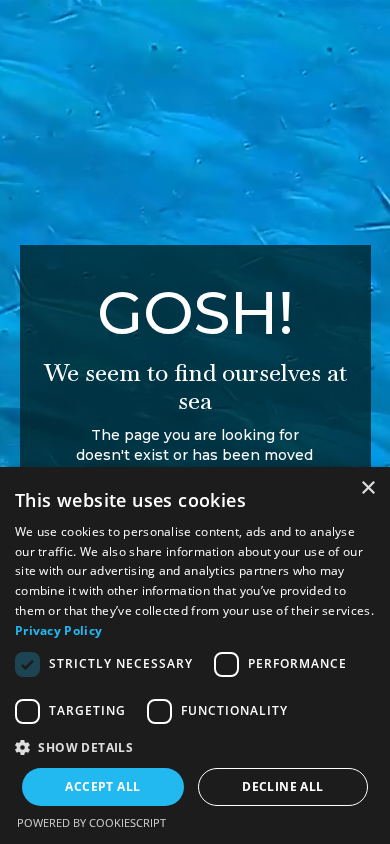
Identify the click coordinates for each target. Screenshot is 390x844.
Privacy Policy (58, 630)
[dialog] (195, 655)
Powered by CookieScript (91, 822)
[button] (195, 747)
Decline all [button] (282, 786)
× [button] (367, 488)
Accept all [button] (102, 786)
